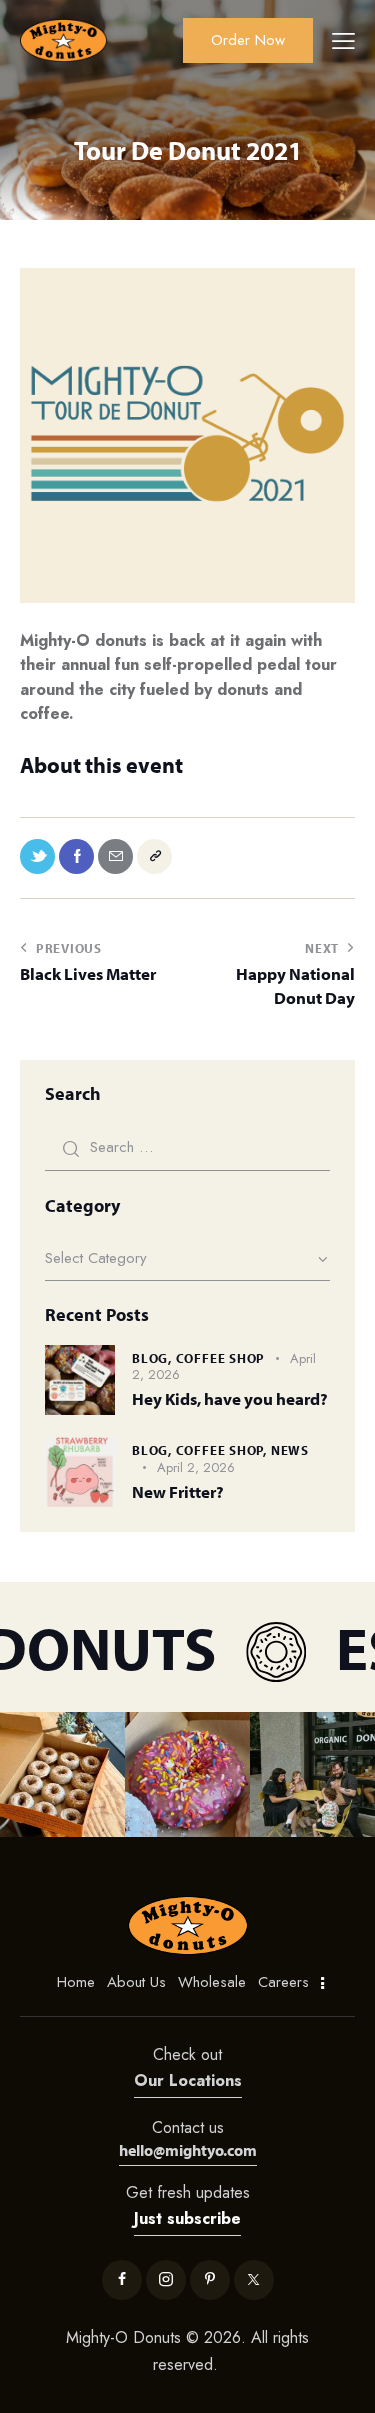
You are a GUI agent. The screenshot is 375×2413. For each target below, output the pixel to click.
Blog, (154, 1358)
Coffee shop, (223, 1450)
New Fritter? (178, 1491)
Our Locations (188, 2080)
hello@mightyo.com (188, 2150)
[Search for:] (187, 1146)
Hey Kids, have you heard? (230, 1398)
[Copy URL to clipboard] (154, 856)
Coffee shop (221, 1358)
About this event (101, 765)
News (290, 1450)
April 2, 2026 (196, 1467)
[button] (62, 1774)
